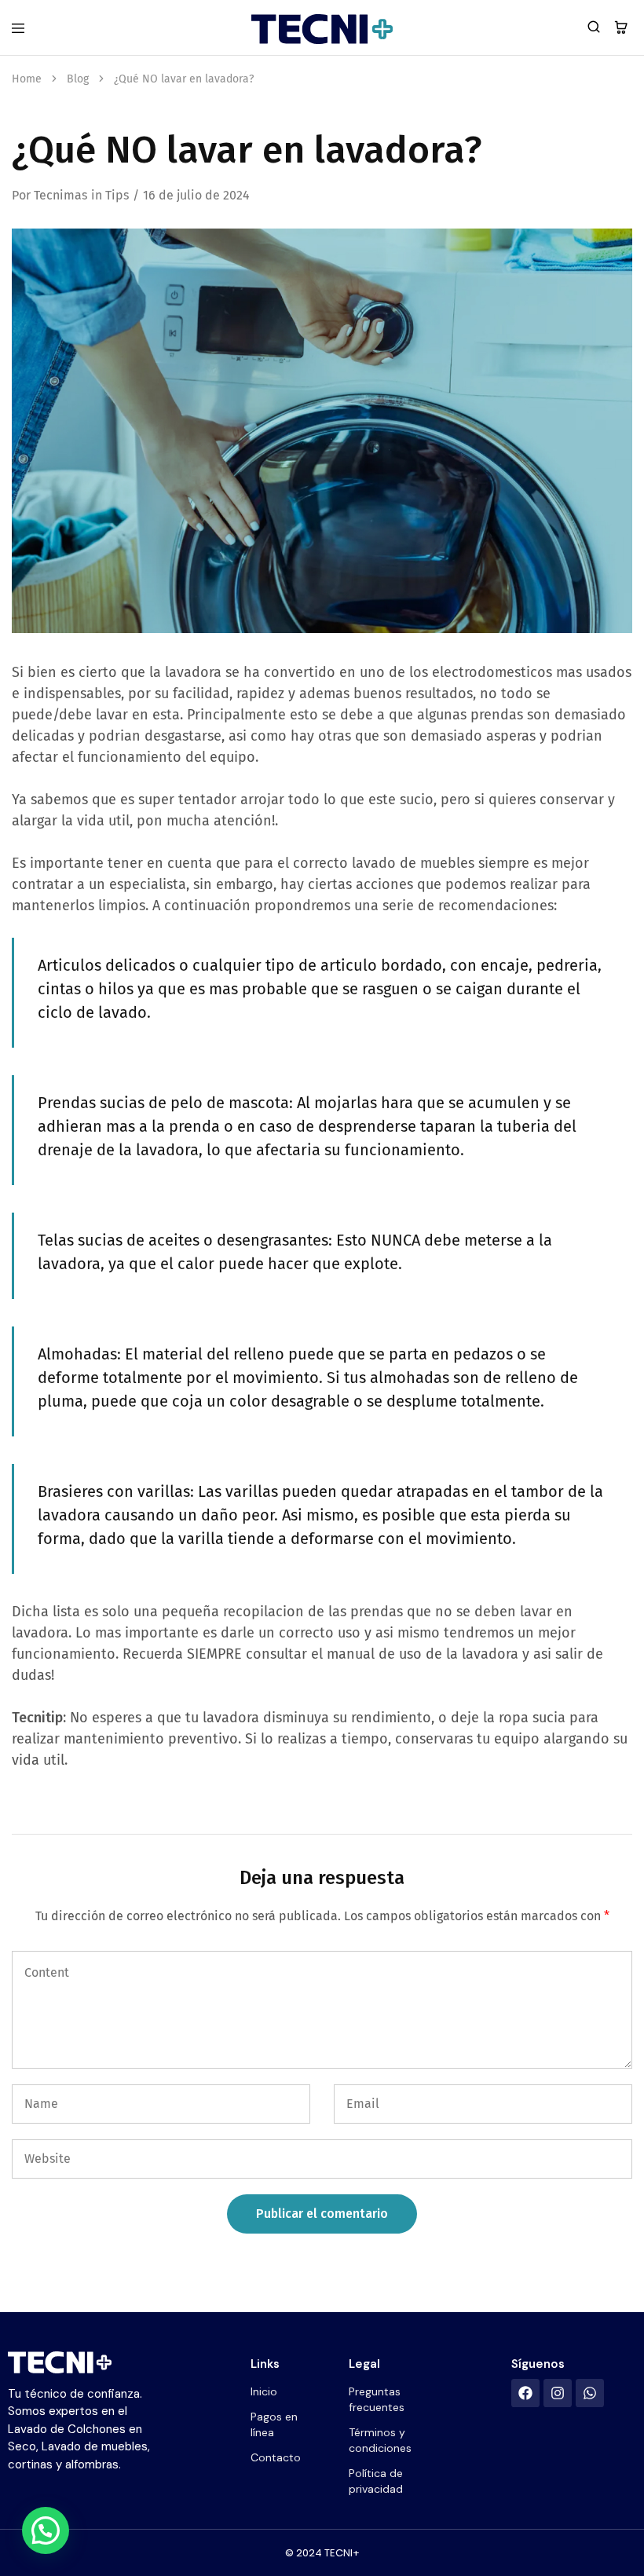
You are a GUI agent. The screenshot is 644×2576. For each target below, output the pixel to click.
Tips (117, 195)
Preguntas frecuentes (377, 2399)
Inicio (264, 2391)
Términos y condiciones (380, 2440)
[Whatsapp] (590, 2393)
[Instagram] (558, 2393)
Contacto (276, 2457)
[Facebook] (525, 2393)
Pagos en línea (274, 2424)
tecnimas (60, 195)
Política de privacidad (376, 2481)
